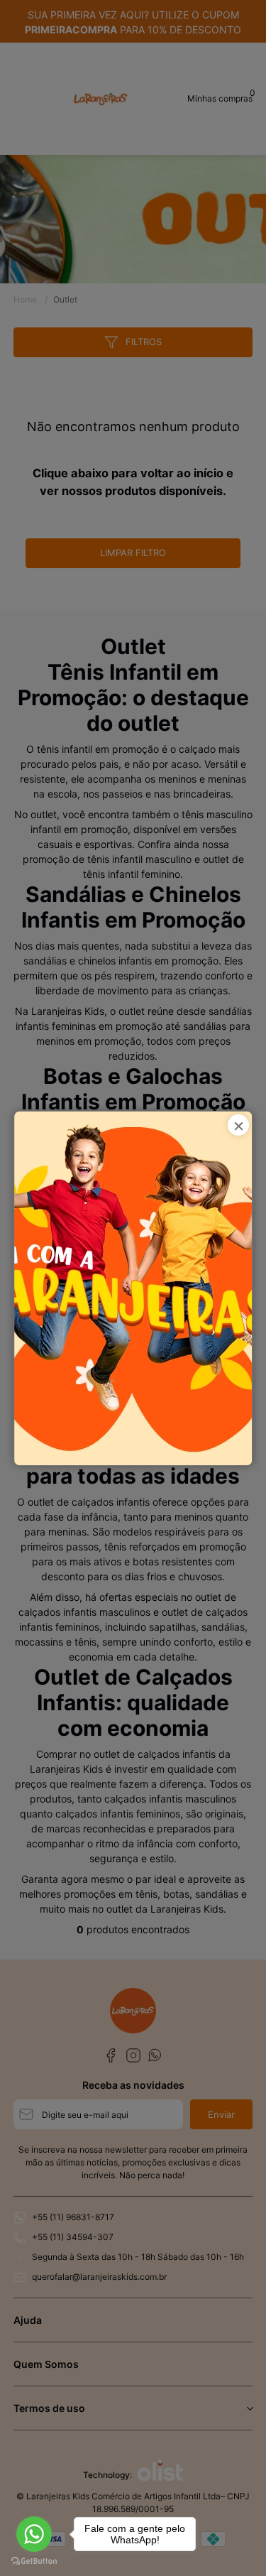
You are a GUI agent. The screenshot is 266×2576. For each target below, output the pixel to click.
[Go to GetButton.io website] (34, 2561)
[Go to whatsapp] (34, 2534)
